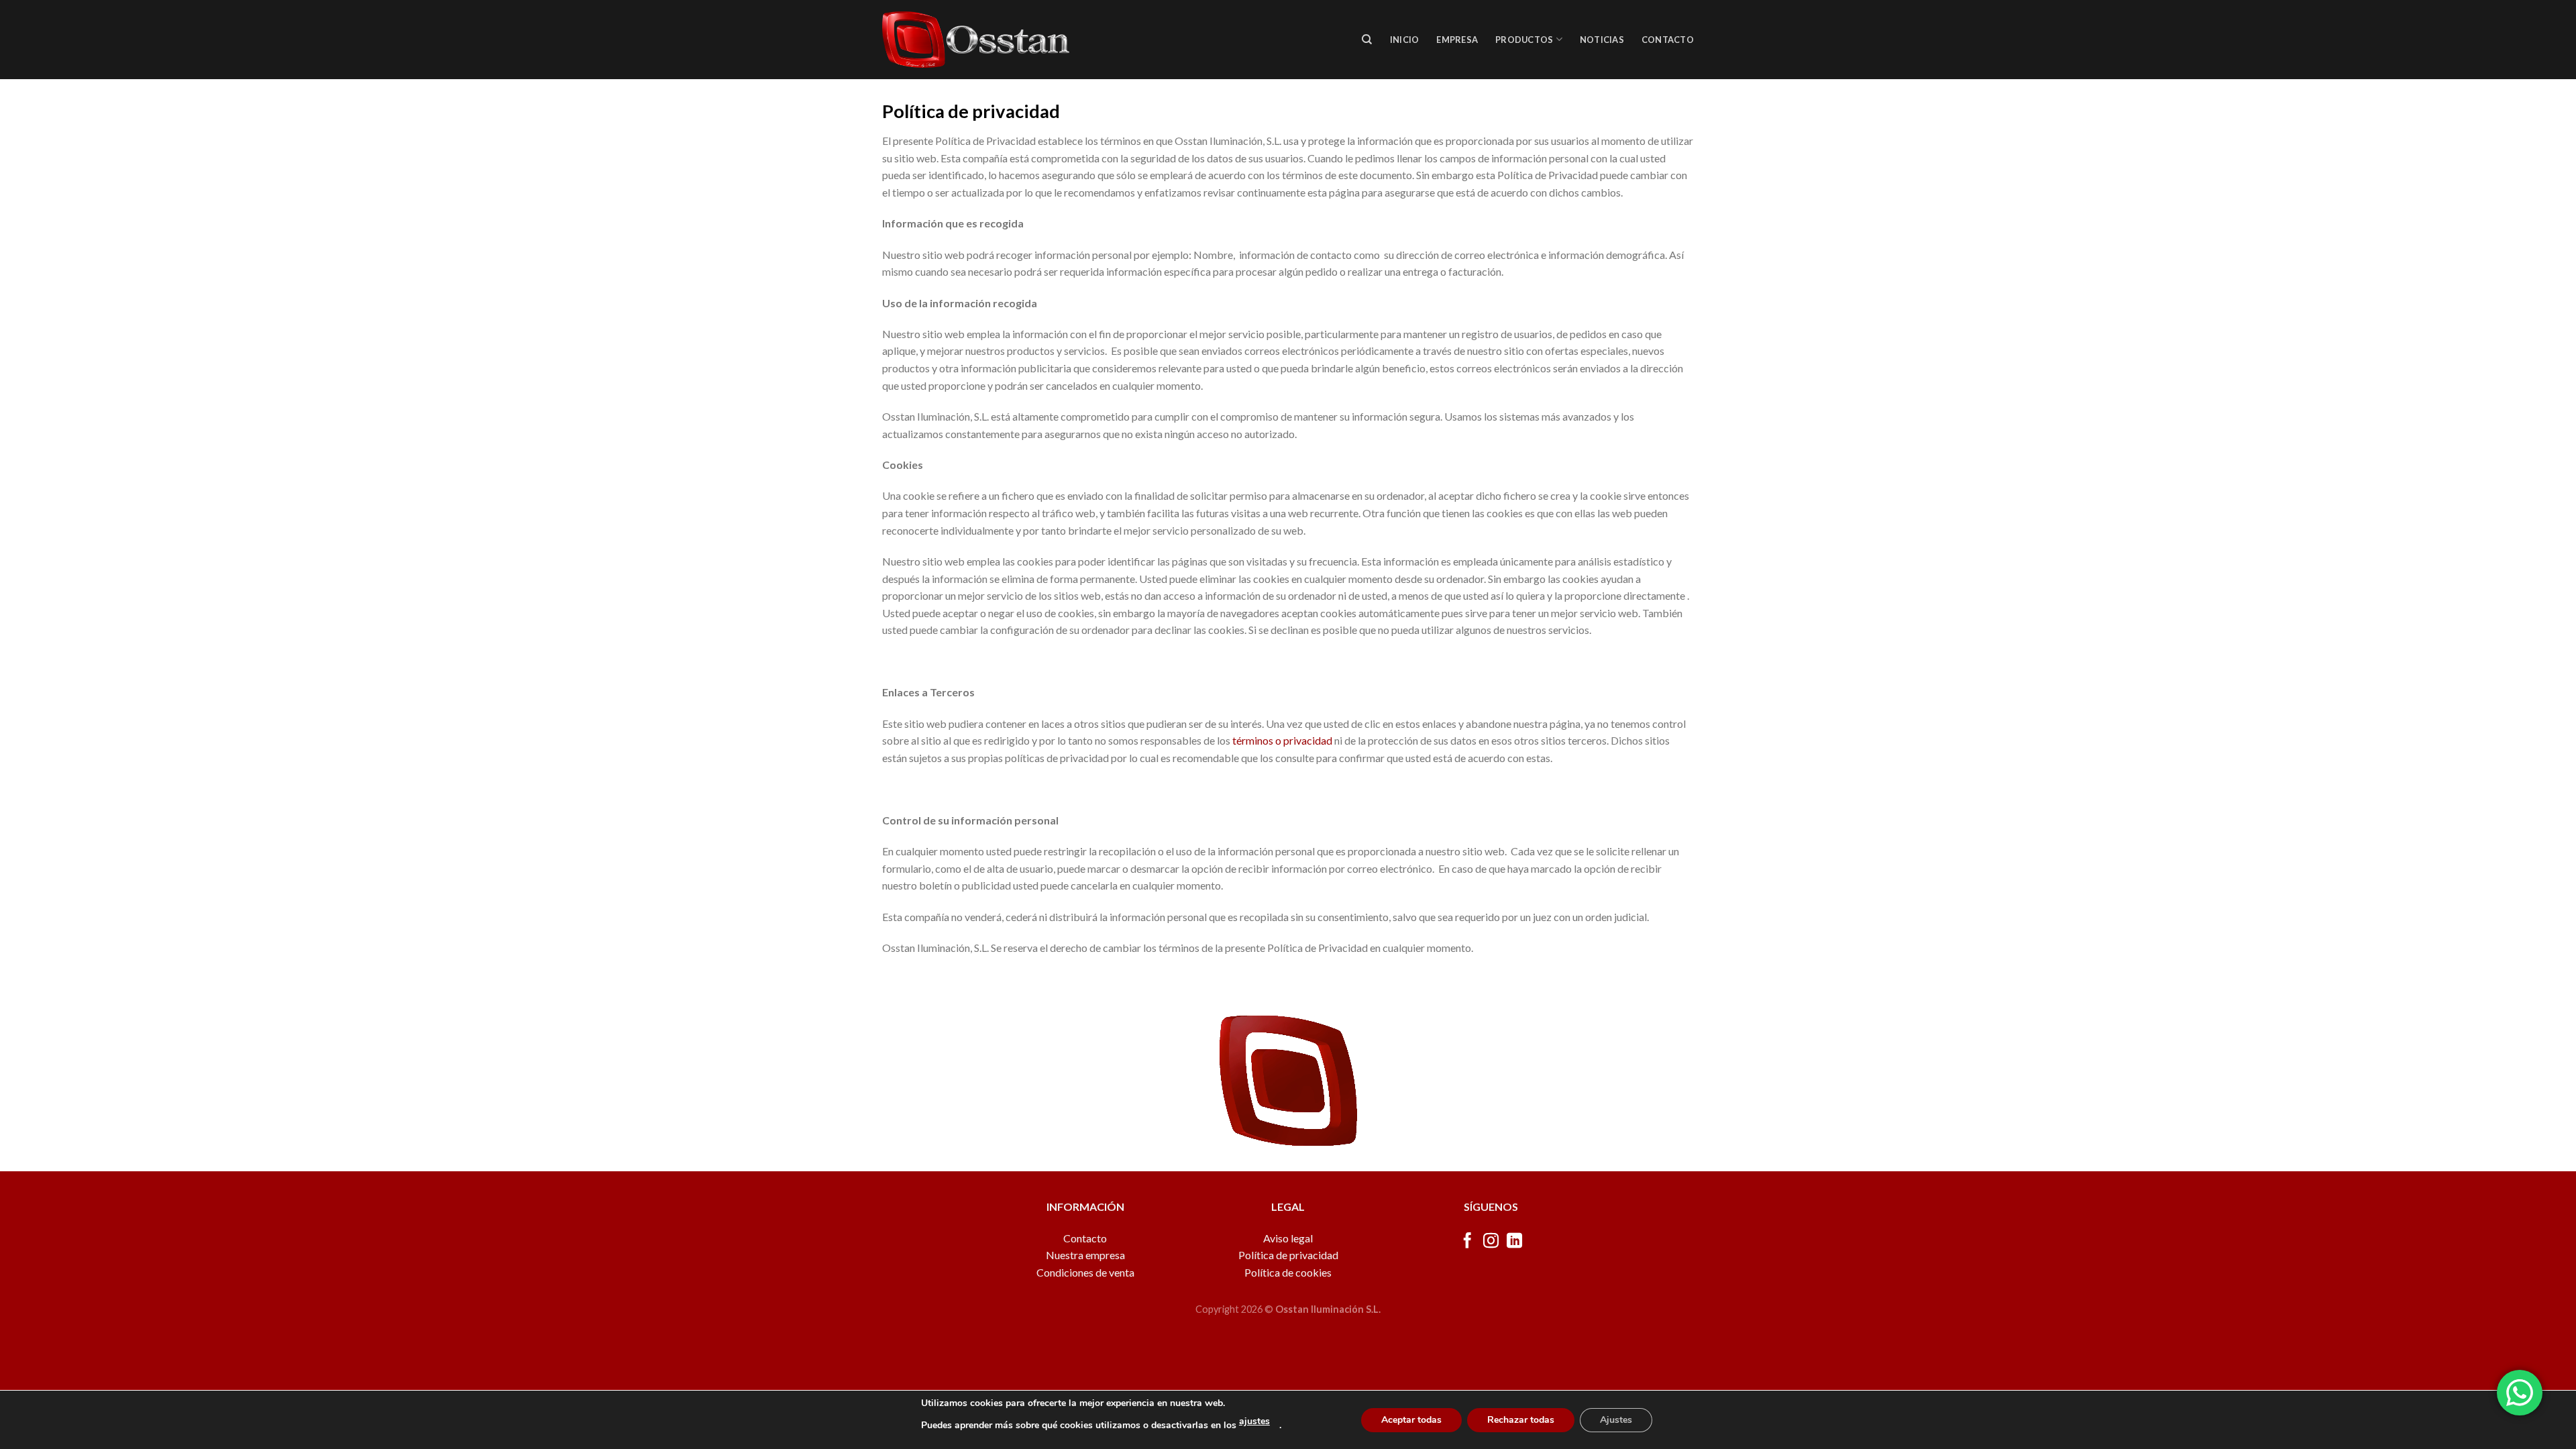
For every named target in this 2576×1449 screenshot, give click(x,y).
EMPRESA (1457, 40)
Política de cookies (1288, 1272)
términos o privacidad (1282, 740)
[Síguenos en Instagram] (1491, 1242)
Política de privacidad (1288, 1255)
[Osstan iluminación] (976, 40)
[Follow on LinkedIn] (1514, 1242)
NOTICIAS (1602, 40)
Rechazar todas (1521, 1420)
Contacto (1085, 1238)
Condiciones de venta (1085, 1272)
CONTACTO (1668, 40)
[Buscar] (1367, 40)
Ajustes (1616, 1420)
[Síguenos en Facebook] (1467, 1242)
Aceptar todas (1411, 1420)
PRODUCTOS (1524, 40)
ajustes (1254, 1421)
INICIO (1405, 40)
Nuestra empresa (1085, 1255)
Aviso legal (1288, 1238)
